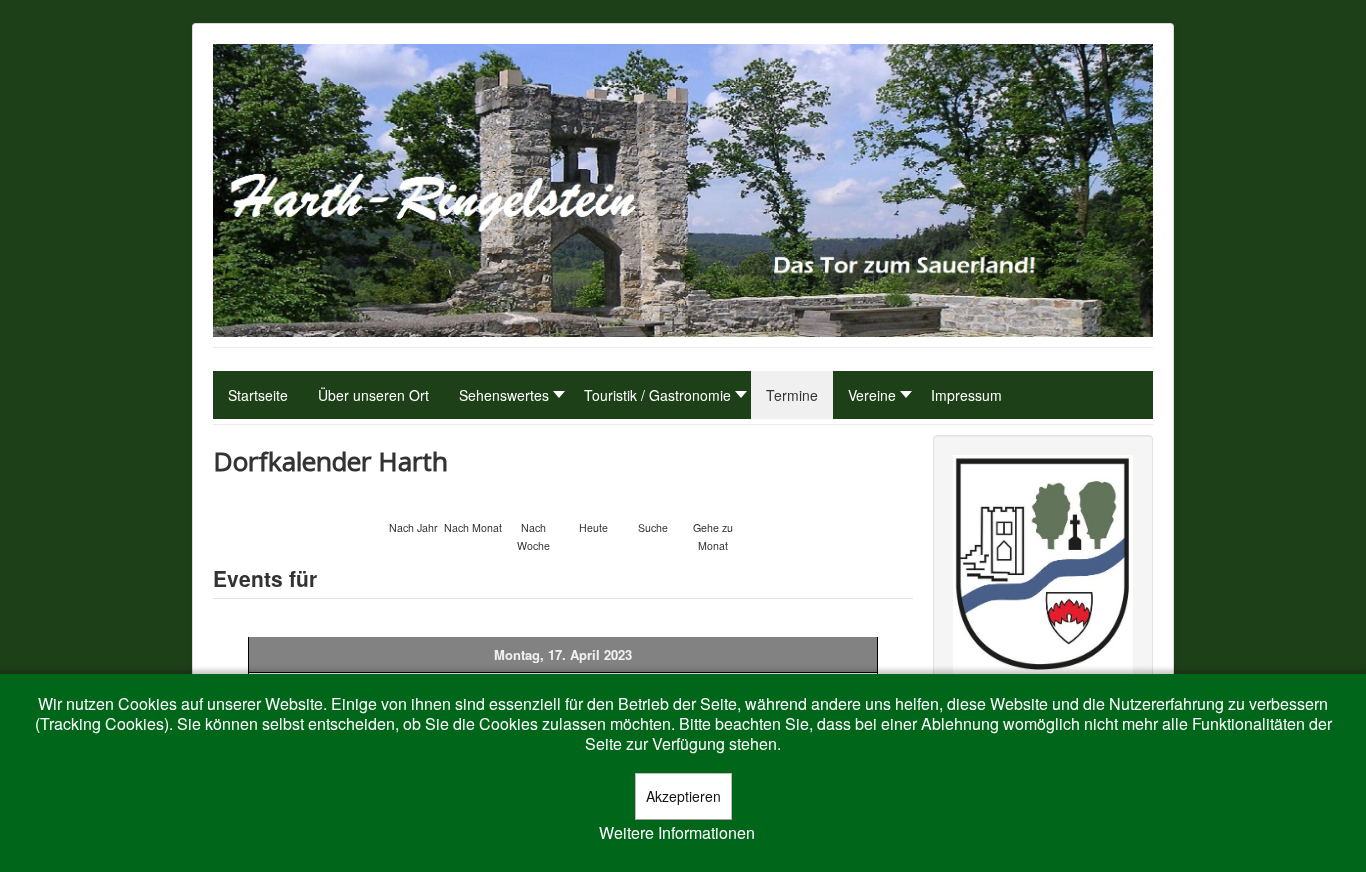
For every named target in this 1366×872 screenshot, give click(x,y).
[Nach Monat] (473, 500)
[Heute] (593, 500)
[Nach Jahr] (413, 500)
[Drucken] (904, 456)
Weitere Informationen (677, 833)
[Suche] (653, 500)
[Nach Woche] (533, 500)
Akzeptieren (683, 796)
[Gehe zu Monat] (713, 500)
